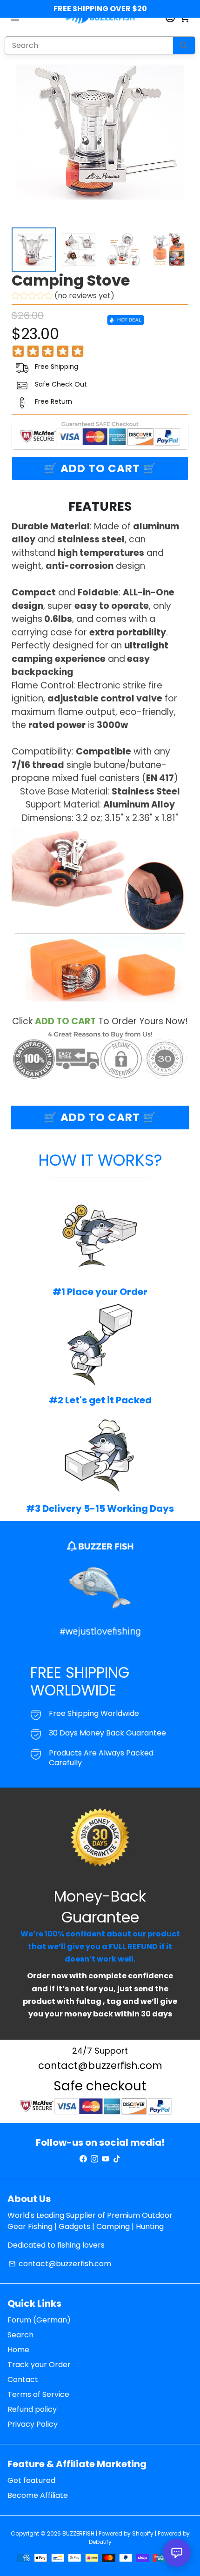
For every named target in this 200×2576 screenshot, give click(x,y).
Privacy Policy (33, 2424)
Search (20, 2335)
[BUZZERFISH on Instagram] (94, 2159)
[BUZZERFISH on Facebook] (83, 2159)
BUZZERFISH (78, 2533)
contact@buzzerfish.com (60, 2264)
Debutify (100, 2542)
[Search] (184, 45)
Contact (23, 2379)
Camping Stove (71, 280)
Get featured (31, 2480)
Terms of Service (38, 2394)
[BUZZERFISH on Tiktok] (117, 2159)
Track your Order (39, 2365)
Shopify (143, 2533)
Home (18, 2350)
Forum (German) (39, 2320)
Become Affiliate (38, 2495)
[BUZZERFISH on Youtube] (106, 2159)
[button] (63, 297)
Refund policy (32, 2409)
